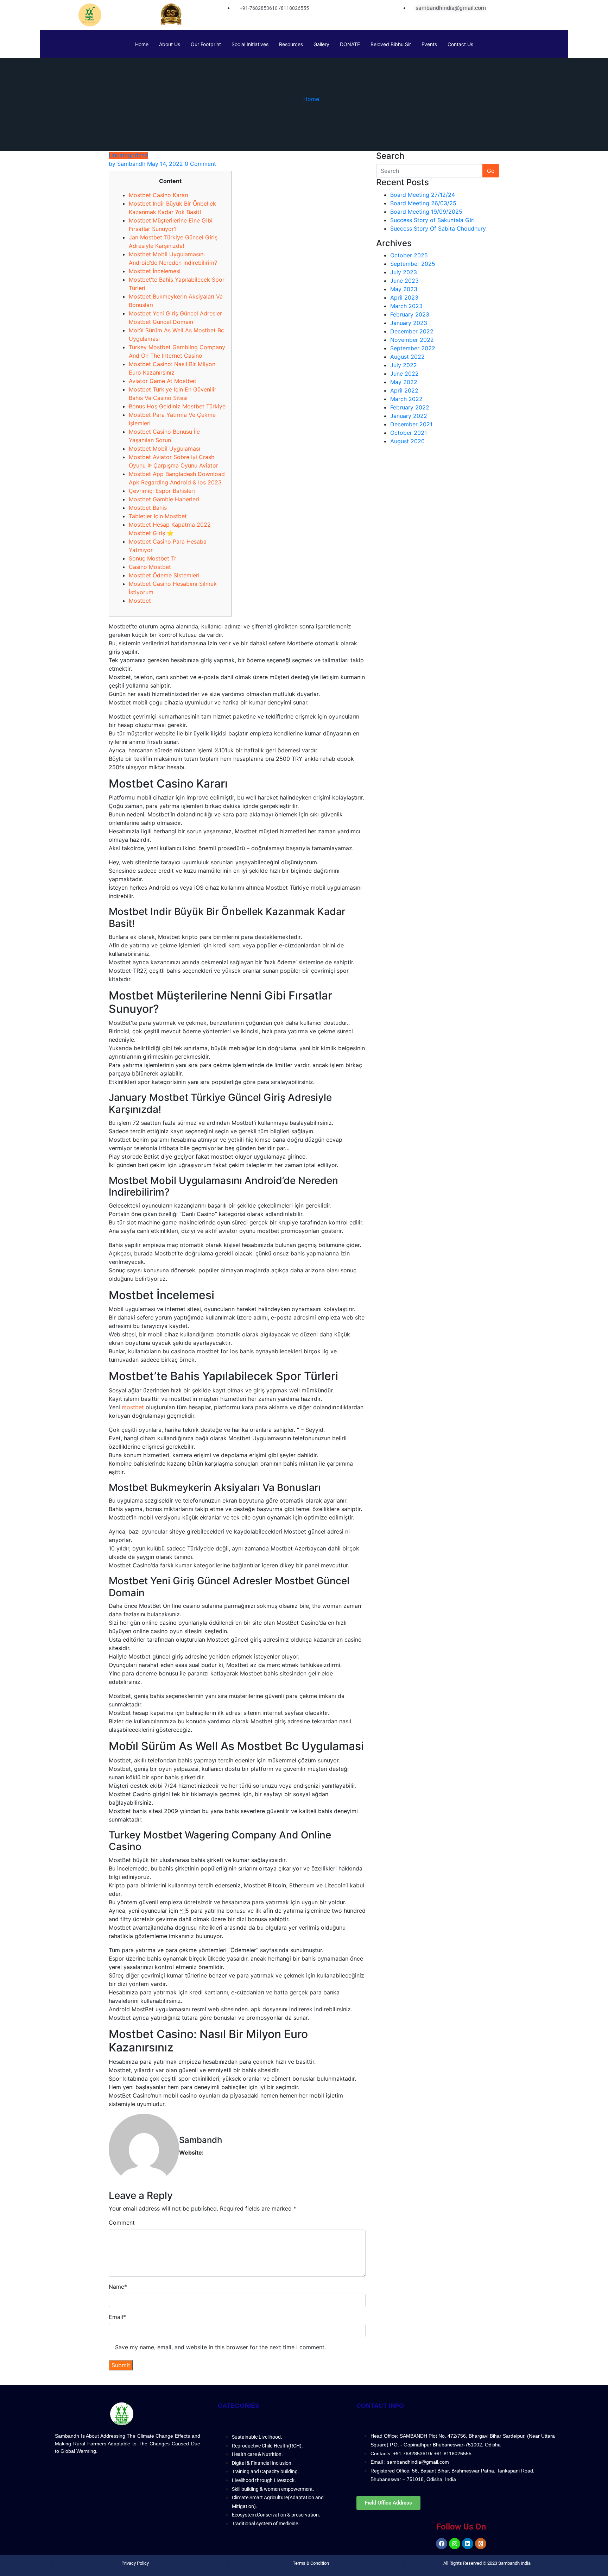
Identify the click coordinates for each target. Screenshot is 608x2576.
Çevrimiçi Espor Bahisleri (162, 491)
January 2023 (409, 323)
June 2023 (404, 281)
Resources (291, 44)
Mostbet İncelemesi (155, 271)
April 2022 (404, 390)
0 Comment (200, 164)
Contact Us (460, 44)
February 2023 (410, 314)
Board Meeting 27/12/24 (423, 195)
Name (118, 2287)
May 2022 (404, 382)
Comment (122, 2223)
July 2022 (404, 365)
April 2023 (404, 297)
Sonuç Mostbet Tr (153, 558)
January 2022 (409, 416)
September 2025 (413, 264)
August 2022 (407, 357)
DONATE (350, 44)
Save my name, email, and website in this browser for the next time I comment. (220, 2347)
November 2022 (412, 340)
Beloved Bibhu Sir (391, 44)
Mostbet (140, 601)
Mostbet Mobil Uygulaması (164, 449)
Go (491, 171)
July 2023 (404, 272)
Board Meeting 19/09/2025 (426, 212)
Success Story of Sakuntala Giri (432, 220)
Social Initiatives (250, 44)
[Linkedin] (468, 2544)
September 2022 (413, 348)
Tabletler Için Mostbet (158, 516)
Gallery (321, 44)
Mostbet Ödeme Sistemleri (164, 575)
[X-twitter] (481, 2544)
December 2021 (411, 424)
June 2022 (404, 374)
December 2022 (412, 331)
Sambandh (127, 164)
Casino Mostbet (150, 567)
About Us (170, 44)
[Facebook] (442, 2544)
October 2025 (409, 255)
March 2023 (406, 306)
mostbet (133, 1407)
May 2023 (404, 289)
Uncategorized (128, 155)
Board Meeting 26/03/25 (423, 203)
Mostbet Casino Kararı (159, 195)
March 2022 (406, 399)
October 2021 (408, 433)
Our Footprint (206, 44)
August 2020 (407, 441)
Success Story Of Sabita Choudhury (438, 228)
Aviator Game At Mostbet (163, 381)
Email (117, 2317)
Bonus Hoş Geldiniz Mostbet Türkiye (177, 406)
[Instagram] (455, 2544)
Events (429, 44)
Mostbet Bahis (148, 508)
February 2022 (410, 407)
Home (142, 44)
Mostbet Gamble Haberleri (164, 499)
